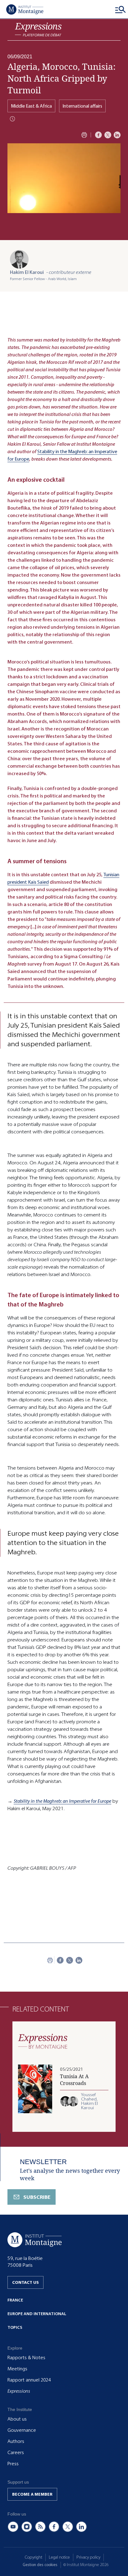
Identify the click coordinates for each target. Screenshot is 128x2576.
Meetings (17, 2369)
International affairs (82, 106)
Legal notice (59, 2557)
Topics (15, 2327)
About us (17, 2419)
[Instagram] (27, 2527)
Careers (16, 2453)
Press (13, 2464)
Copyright (34, 2557)
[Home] (25, 9)
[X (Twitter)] (68, 2527)
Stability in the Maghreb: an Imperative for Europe (62, 1801)
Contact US (25, 2282)
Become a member (32, 2494)
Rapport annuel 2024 (29, 2380)
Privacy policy (88, 2557)
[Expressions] (38, 30)
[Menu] (121, 9)
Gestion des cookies (40, 2565)
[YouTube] (13, 2527)
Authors (16, 2441)
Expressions (19, 2391)
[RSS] (40, 2527)
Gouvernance (22, 2430)
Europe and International (37, 2314)
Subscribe (37, 2197)
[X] (108, 135)
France (15, 2300)
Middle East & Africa (31, 106)
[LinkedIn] (117, 135)
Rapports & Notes (26, 2358)
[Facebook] (98, 135)
